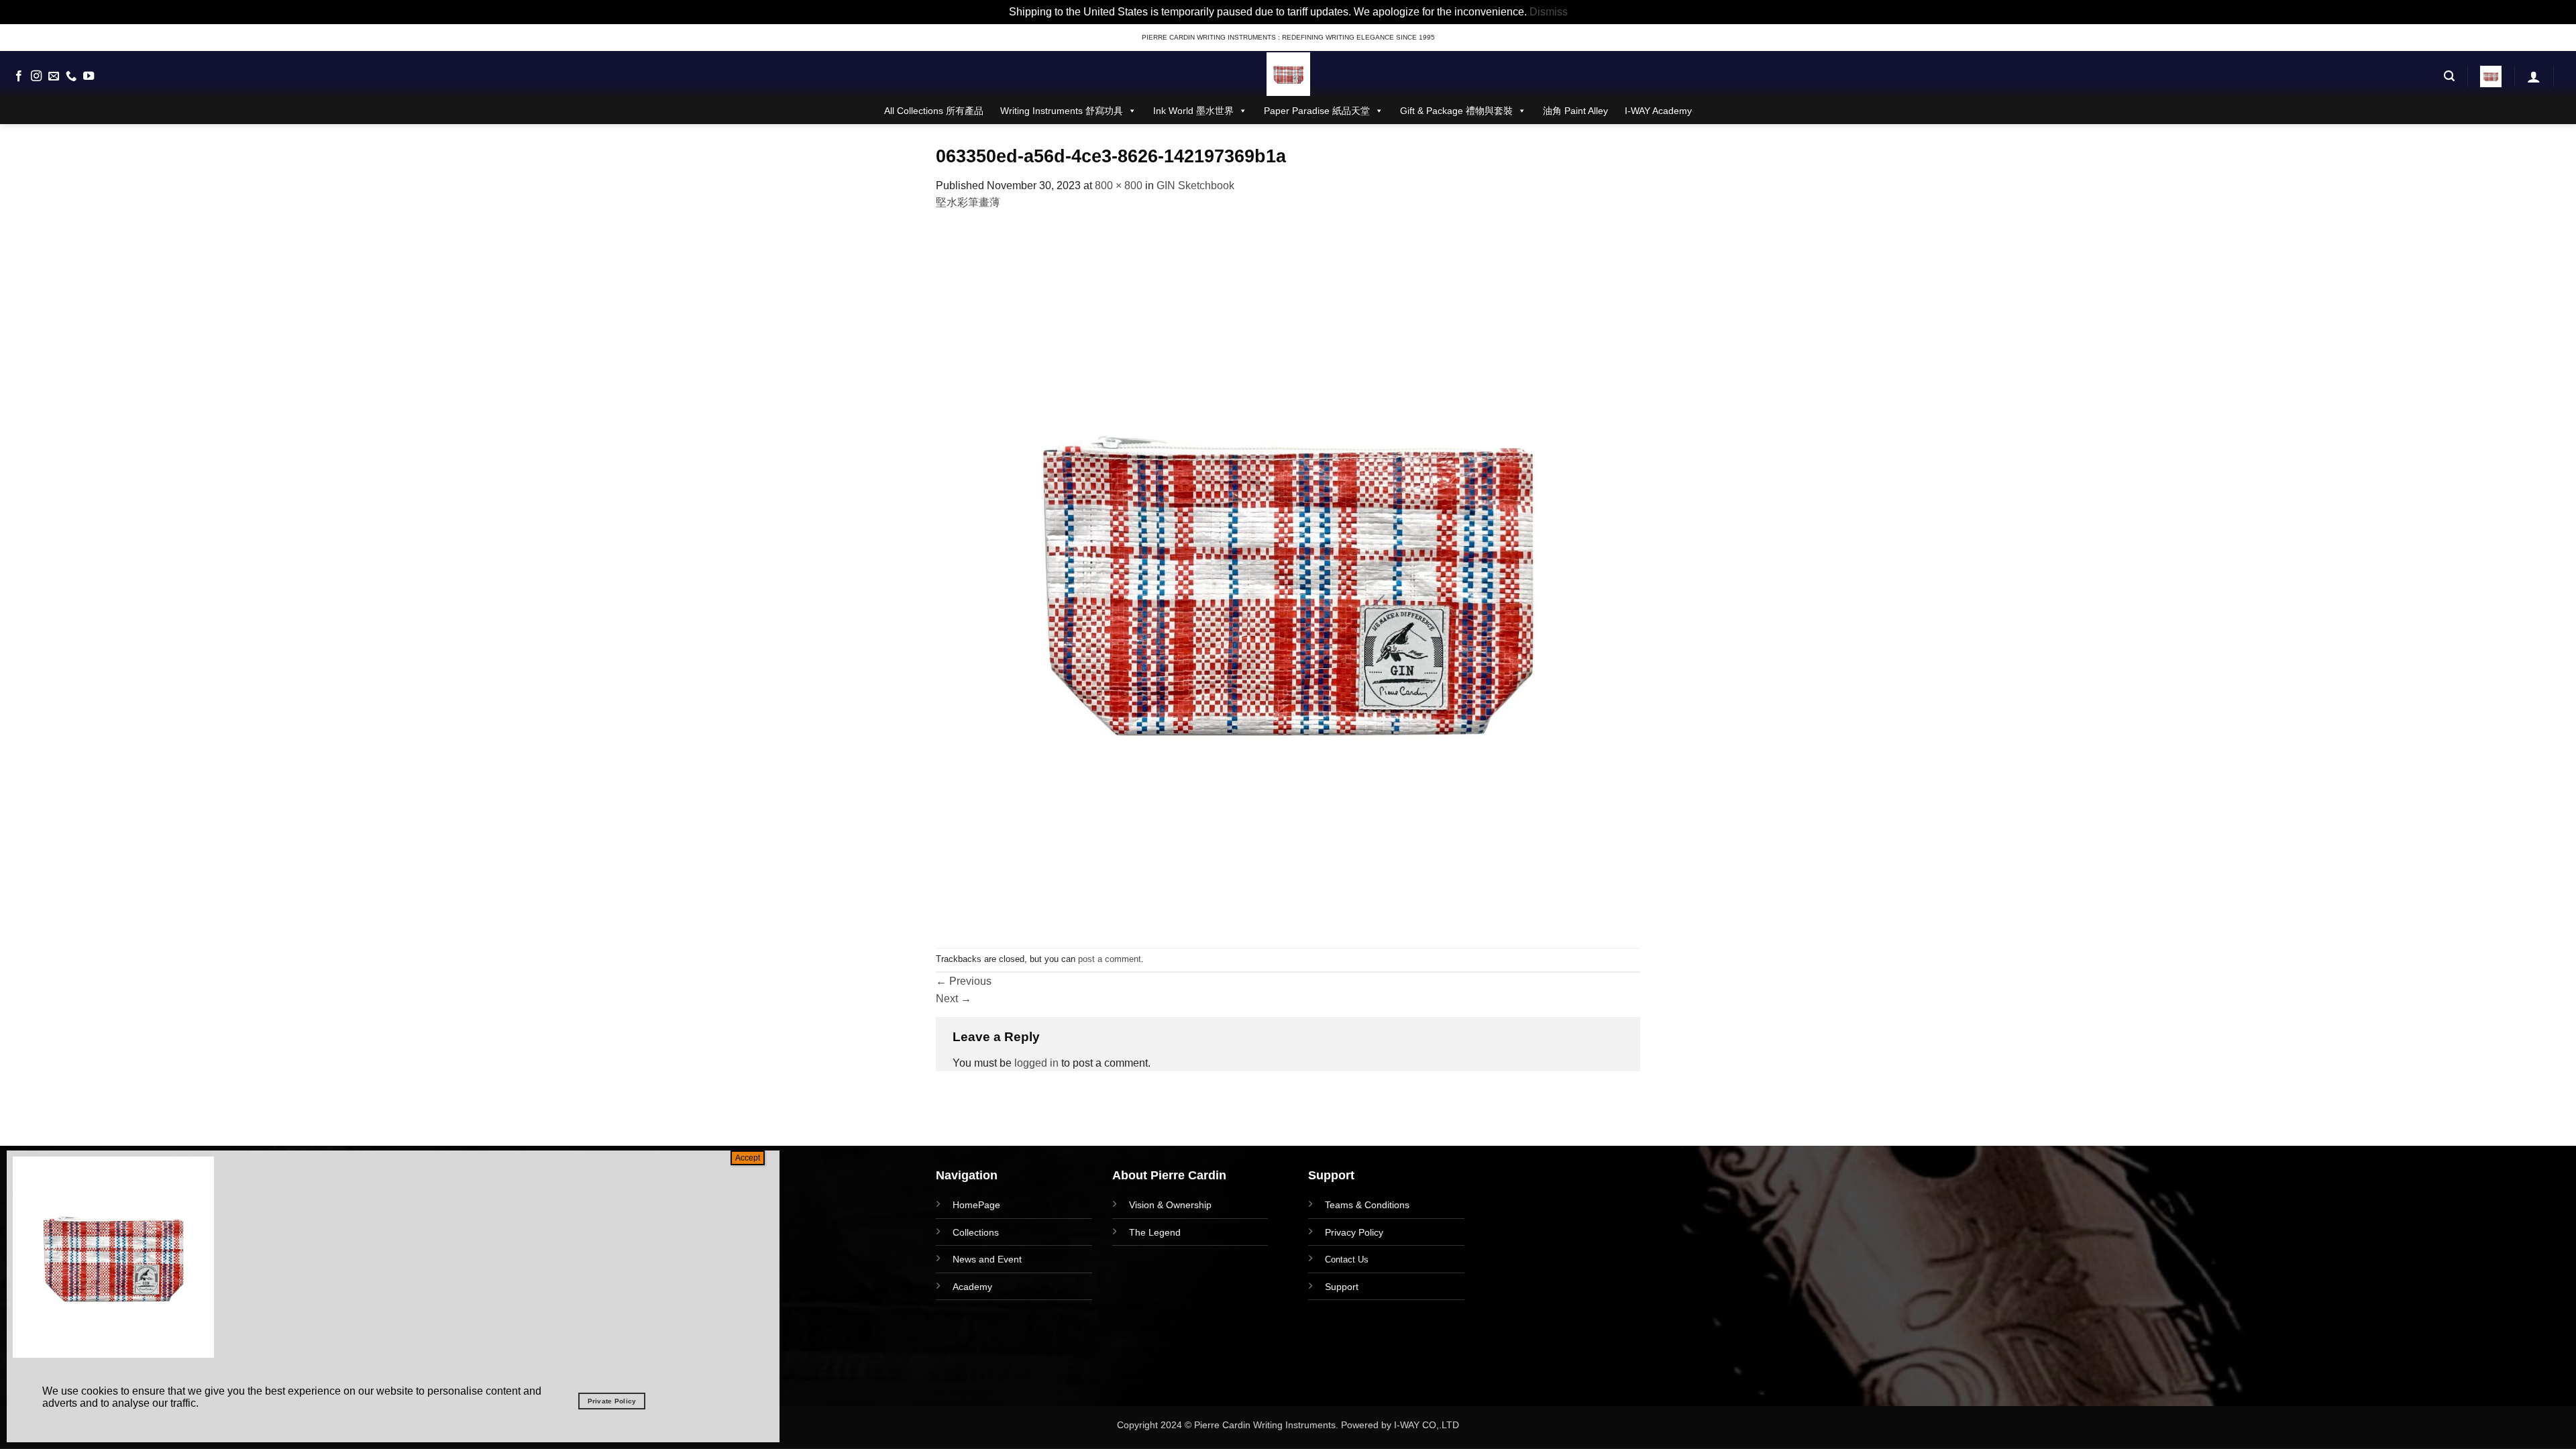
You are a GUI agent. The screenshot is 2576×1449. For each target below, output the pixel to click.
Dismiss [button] (1549, 12)
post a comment (1110, 959)
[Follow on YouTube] (89, 76)
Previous (964, 981)
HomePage (976, 1205)
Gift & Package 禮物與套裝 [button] (1456, 111)
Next (954, 999)
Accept (748, 1158)
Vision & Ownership (1170, 1205)
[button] (2449, 76)
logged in (1036, 1063)
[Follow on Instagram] (36, 76)
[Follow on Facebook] (19, 76)
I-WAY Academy (1658, 111)
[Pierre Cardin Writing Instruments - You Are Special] (1288, 74)
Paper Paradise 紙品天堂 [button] (1317, 111)
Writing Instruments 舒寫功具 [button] (1062, 111)
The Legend (1155, 1232)
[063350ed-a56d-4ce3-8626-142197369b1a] (1288, 579)
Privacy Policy (1354, 1232)
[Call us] (71, 76)
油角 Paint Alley (1575, 111)
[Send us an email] (54, 76)
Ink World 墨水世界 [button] (1193, 111)
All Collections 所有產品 (934, 111)
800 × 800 (1119, 185)
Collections (976, 1232)
